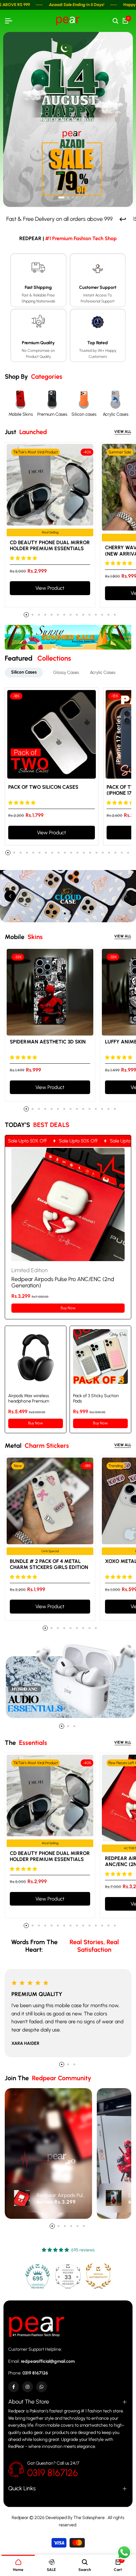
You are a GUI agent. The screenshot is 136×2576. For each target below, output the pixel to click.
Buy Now (68, 1308)
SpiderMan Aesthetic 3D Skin (48, 1042)
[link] (68, 637)
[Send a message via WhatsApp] (124, 2552)
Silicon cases (84, 414)
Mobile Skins (21, 414)
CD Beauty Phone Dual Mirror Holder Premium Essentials (50, 545)
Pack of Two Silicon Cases (43, 787)
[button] (61, 197)
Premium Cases (52, 414)
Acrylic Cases (116, 414)
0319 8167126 (53, 2473)
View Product (50, 588)
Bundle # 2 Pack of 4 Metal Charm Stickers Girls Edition (49, 1564)
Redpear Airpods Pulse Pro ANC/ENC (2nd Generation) (62, 2195)
